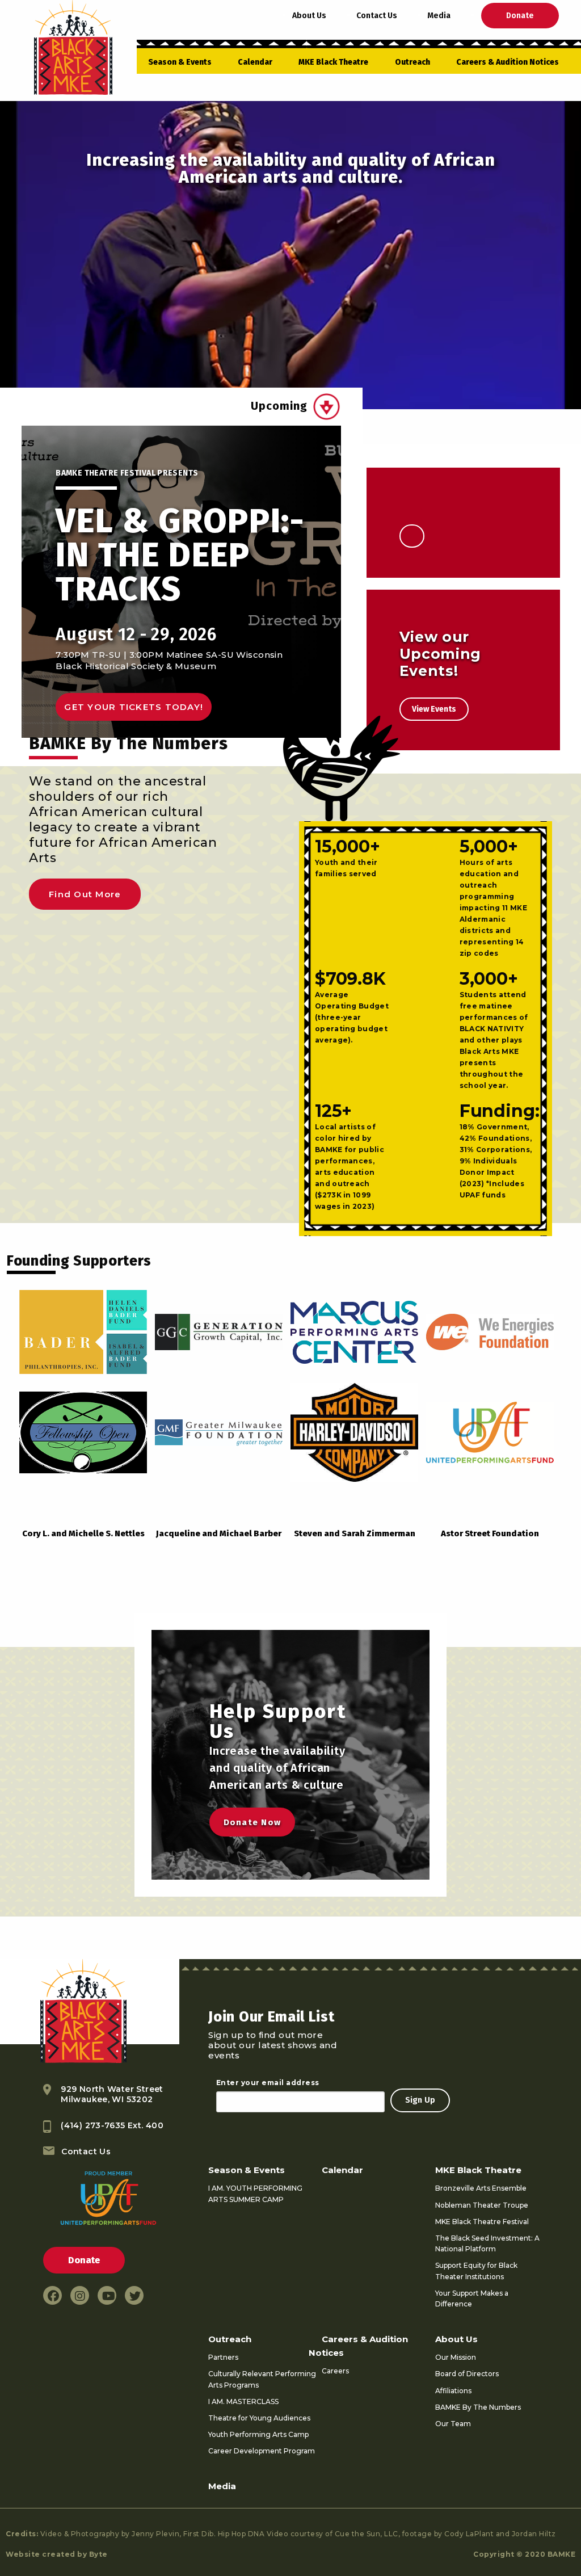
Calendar (255, 62)
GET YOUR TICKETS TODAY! (134, 707)
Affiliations (453, 2391)
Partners (223, 2357)
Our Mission (456, 2357)
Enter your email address (268, 2083)
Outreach (412, 62)
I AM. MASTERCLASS (243, 2401)
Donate (520, 16)
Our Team (453, 2424)
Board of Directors (467, 2374)
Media (439, 16)
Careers (335, 2371)
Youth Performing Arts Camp (258, 2434)
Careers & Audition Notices (508, 62)
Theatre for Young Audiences (259, 2418)
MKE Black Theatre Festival (482, 2222)
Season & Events (180, 62)
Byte (98, 2554)
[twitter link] (134, 2295)
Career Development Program (262, 2451)
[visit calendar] (327, 407)
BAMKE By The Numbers (478, 2407)
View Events (434, 709)
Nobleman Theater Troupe (482, 2205)
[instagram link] (80, 2295)
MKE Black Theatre (333, 62)
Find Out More (85, 894)
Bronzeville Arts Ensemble (481, 2188)
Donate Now (252, 1822)
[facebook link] (52, 2295)
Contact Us (377, 16)
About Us (309, 16)
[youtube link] (107, 2295)
